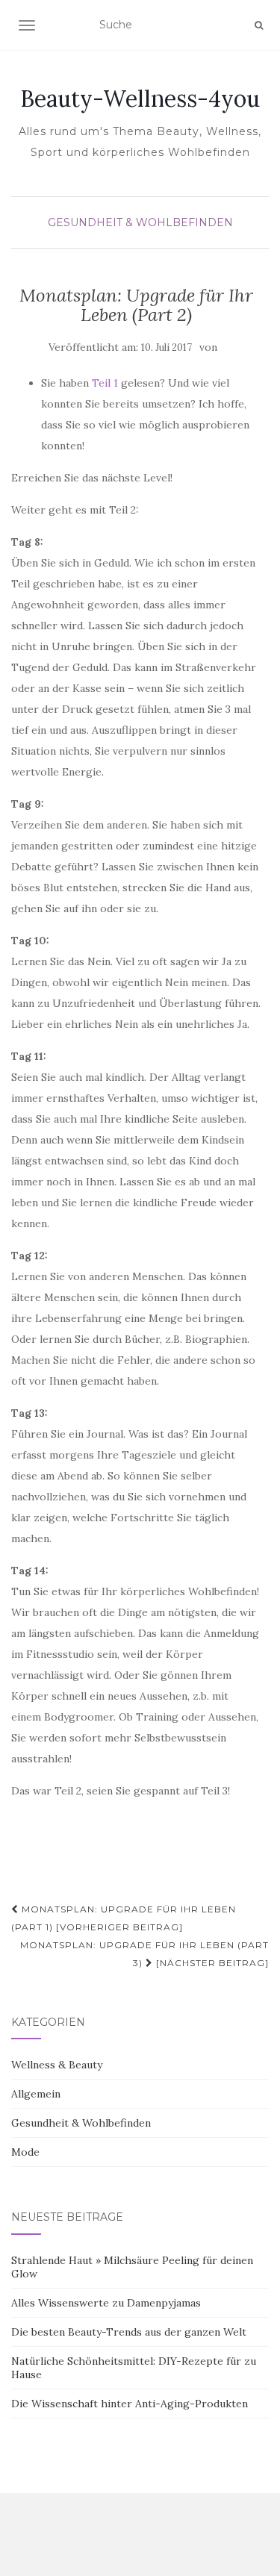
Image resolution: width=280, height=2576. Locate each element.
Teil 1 (105, 383)
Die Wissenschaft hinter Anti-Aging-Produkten (130, 2404)
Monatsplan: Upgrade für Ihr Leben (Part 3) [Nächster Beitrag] (144, 1954)
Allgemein (36, 2094)
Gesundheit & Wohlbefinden (140, 222)
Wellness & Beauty (57, 2065)
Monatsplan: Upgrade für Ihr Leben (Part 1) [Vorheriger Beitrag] (124, 1918)
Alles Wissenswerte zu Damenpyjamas (106, 2303)
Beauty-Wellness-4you (140, 99)
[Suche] (259, 25)
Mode (25, 2152)
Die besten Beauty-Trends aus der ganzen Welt (129, 2332)
